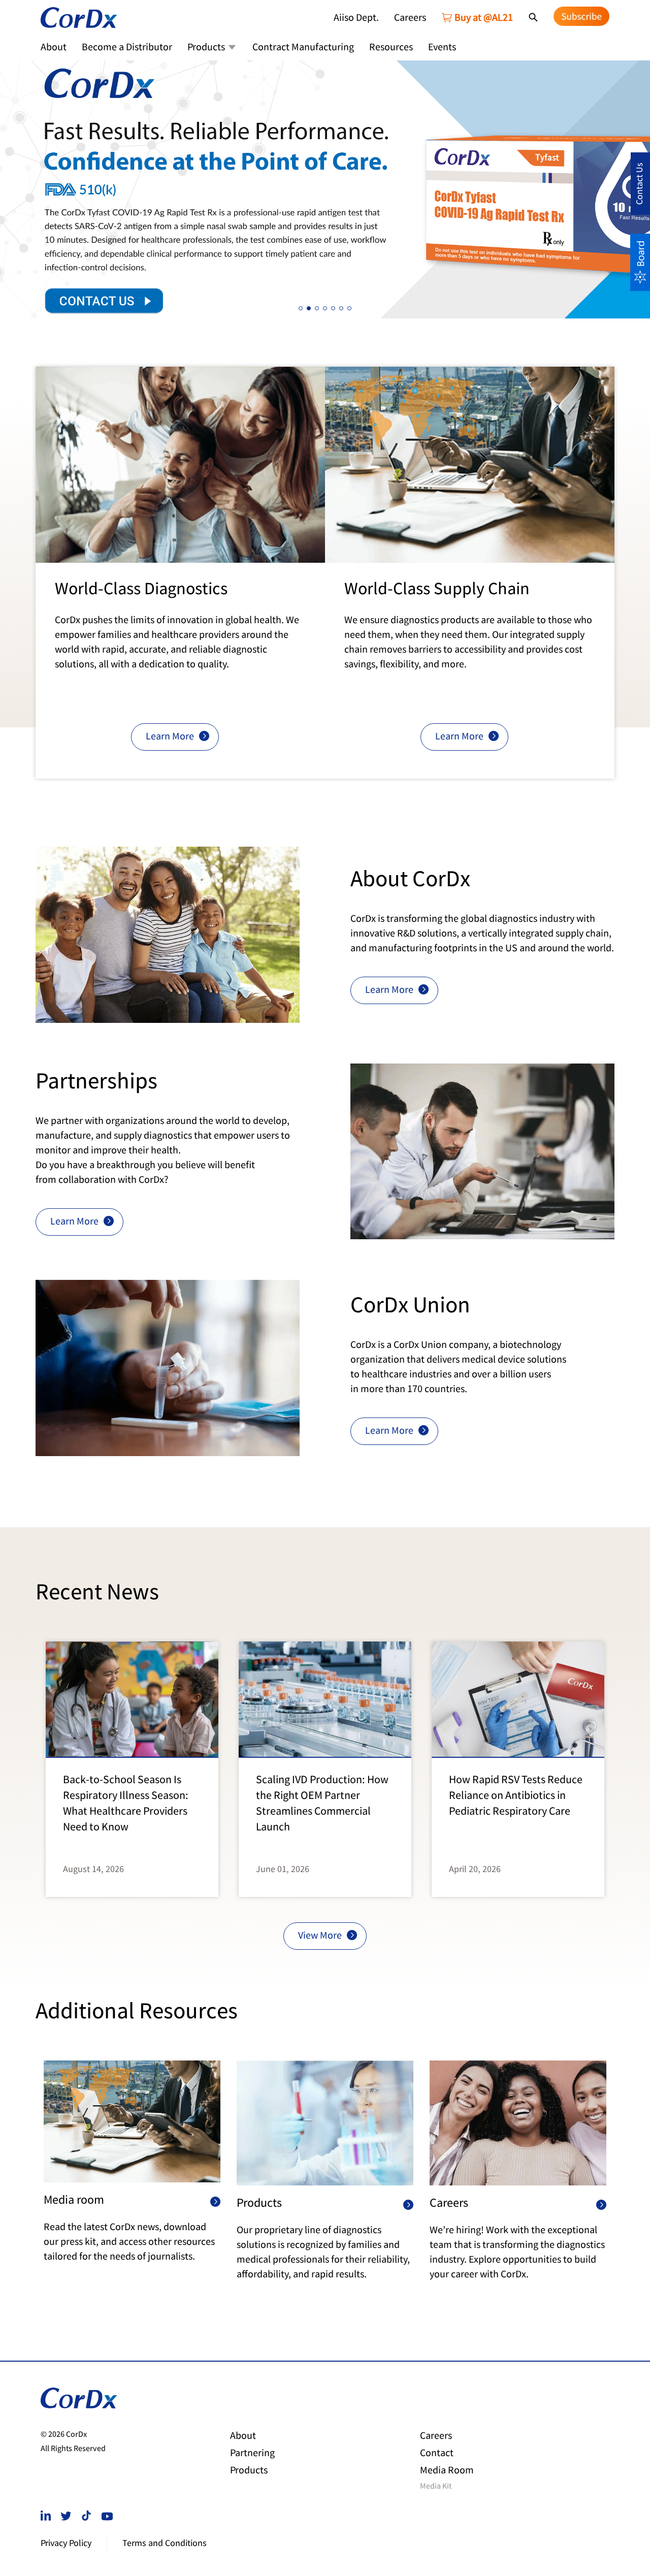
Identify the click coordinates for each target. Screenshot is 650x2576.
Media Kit (436, 2487)
